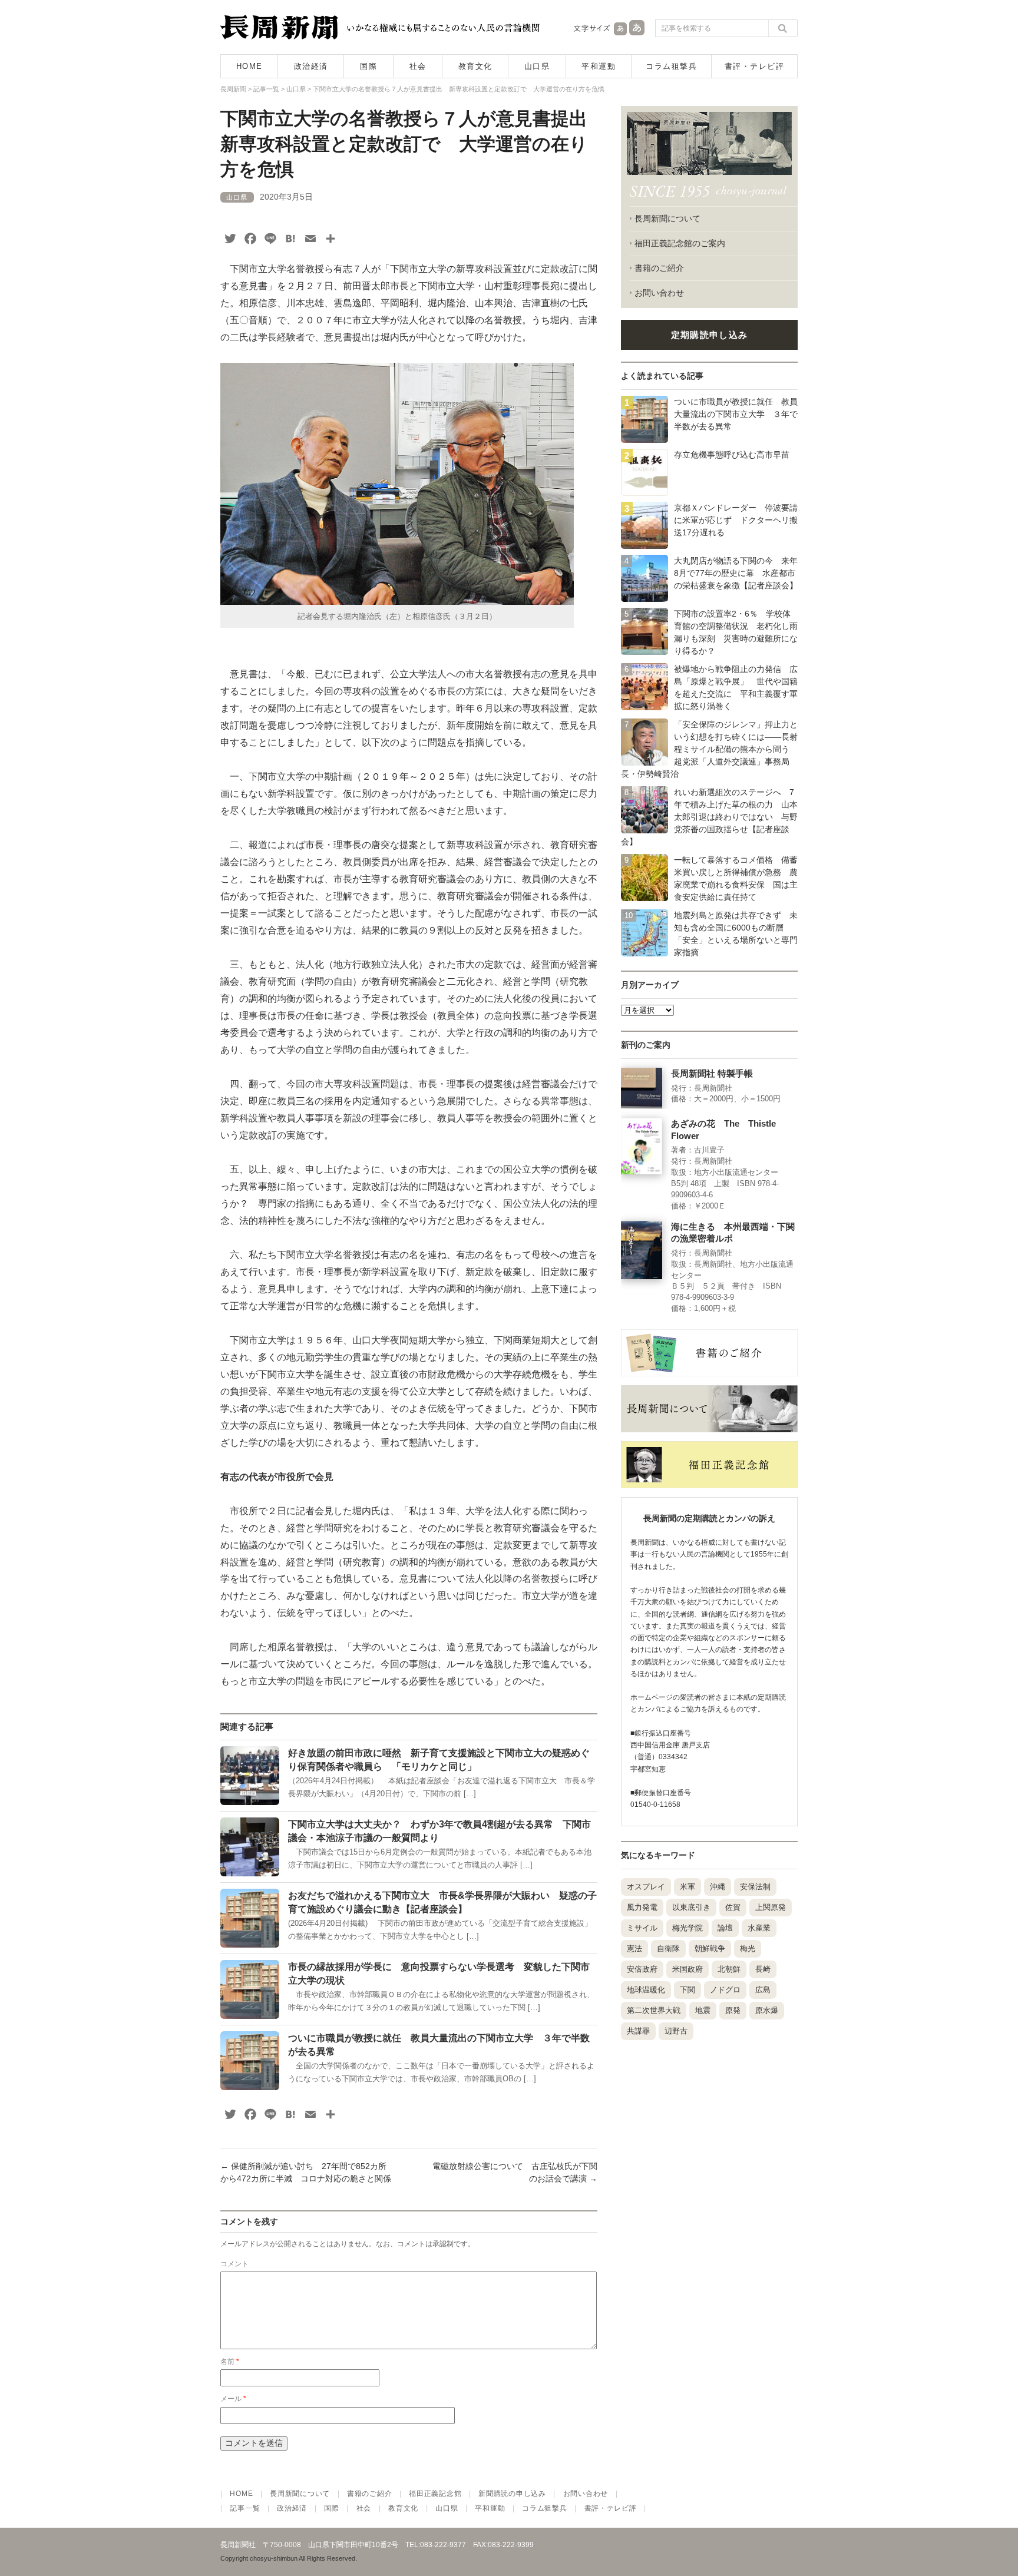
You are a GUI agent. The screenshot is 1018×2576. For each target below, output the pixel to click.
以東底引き (691, 1907)
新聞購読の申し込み (512, 2494)
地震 (703, 2010)
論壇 (725, 1928)
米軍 (688, 1887)
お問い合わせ (659, 293)
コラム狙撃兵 (671, 66)
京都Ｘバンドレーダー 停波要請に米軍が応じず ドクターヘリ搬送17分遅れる (736, 520)
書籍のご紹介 (659, 268)
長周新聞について (667, 218)
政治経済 (311, 66)
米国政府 (688, 1969)
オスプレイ (646, 1887)
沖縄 (718, 1887)
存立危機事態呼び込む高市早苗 (732, 455)
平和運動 (599, 66)
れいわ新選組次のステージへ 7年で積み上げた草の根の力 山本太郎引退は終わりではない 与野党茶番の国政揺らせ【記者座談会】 (709, 817)
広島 (763, 1990)
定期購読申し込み (709, 335)
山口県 (537, 66)
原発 (733, 2010)
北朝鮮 (729, 1969)
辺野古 (676, 2031)
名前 (230, 2362)
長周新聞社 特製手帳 (712, 1074)
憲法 (634, 1948)
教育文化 (475, 66)
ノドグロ (725, 1990)
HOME (249, 66)
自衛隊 (668, 1948)
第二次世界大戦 (654, 2010)
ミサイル (642, 1928)
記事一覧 (245, 2508)
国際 (368, 66)
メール (233, 2399)
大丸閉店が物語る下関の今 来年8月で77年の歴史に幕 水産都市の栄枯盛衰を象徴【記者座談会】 (736, 573)
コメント (234, 2264)
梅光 (748, 1948)
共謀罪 (638, 2031)
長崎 (763, 1969)
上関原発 (771, 1907)
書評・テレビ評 (755, 66)
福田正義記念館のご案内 (680, 243)
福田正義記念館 (435, 2494)
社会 (418, 66)
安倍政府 (642, 1969)
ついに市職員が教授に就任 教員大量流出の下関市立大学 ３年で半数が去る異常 (736, 414)
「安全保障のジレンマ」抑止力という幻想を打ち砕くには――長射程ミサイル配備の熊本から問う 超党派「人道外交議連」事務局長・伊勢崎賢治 (709, 749)
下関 (688, 1990)
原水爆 (767, 2010)
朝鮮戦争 (710, 1948)
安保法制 (755, 1887)
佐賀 (733, 1907)
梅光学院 (688, 1928)
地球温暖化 (646, 1990)
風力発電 (642, 1907)
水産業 (759, 1928)
